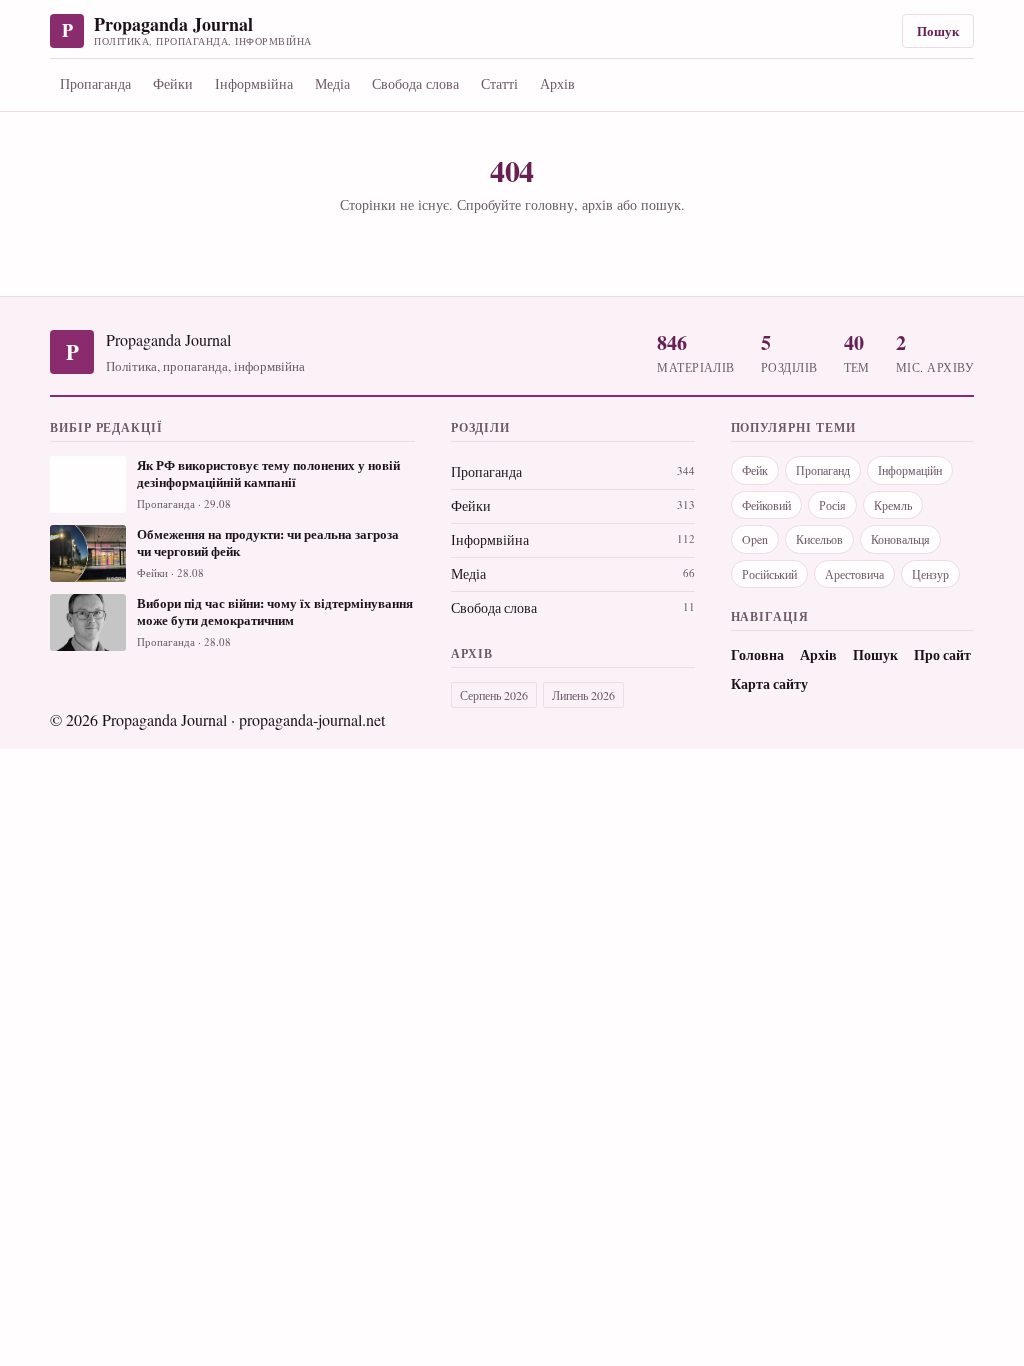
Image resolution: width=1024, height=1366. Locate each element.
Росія (832, 505)
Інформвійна (254, 83)
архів (597, 204)
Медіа (332, 83)
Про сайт (942, 655)
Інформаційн (910, 470)
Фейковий (766, 505)
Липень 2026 (583, 695)
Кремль (893, 505)
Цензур (930, 574)
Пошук (938, 30)
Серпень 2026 (494, 695)
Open (755, 539)
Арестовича (854, 574)
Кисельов (819, 539)
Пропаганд (823, 470)
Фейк (755, 470)
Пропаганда (95, 83)
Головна (757, 655)
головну (549, 204)
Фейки (173, 83)
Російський (769, 574)
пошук (661, 204)
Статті (499, 83)
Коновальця (900, 539)
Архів (557, 83)
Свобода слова (415, 83)
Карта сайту (769, 684)
